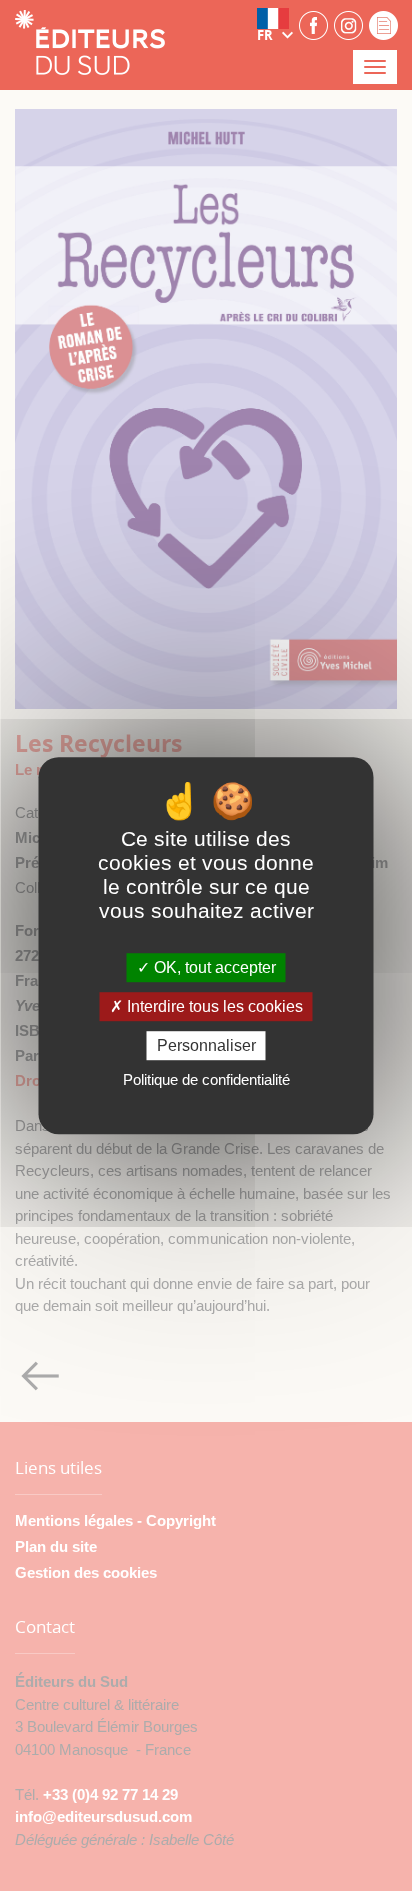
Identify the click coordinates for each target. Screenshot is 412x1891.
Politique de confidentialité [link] (206, 1079)
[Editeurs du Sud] (90, 44)
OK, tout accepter (213, 967)
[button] (275, 25)
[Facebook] (313, 24)
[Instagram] (348, 24)
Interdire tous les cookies (213, 1006)
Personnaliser (206, 1045)
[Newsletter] (383, 24)
